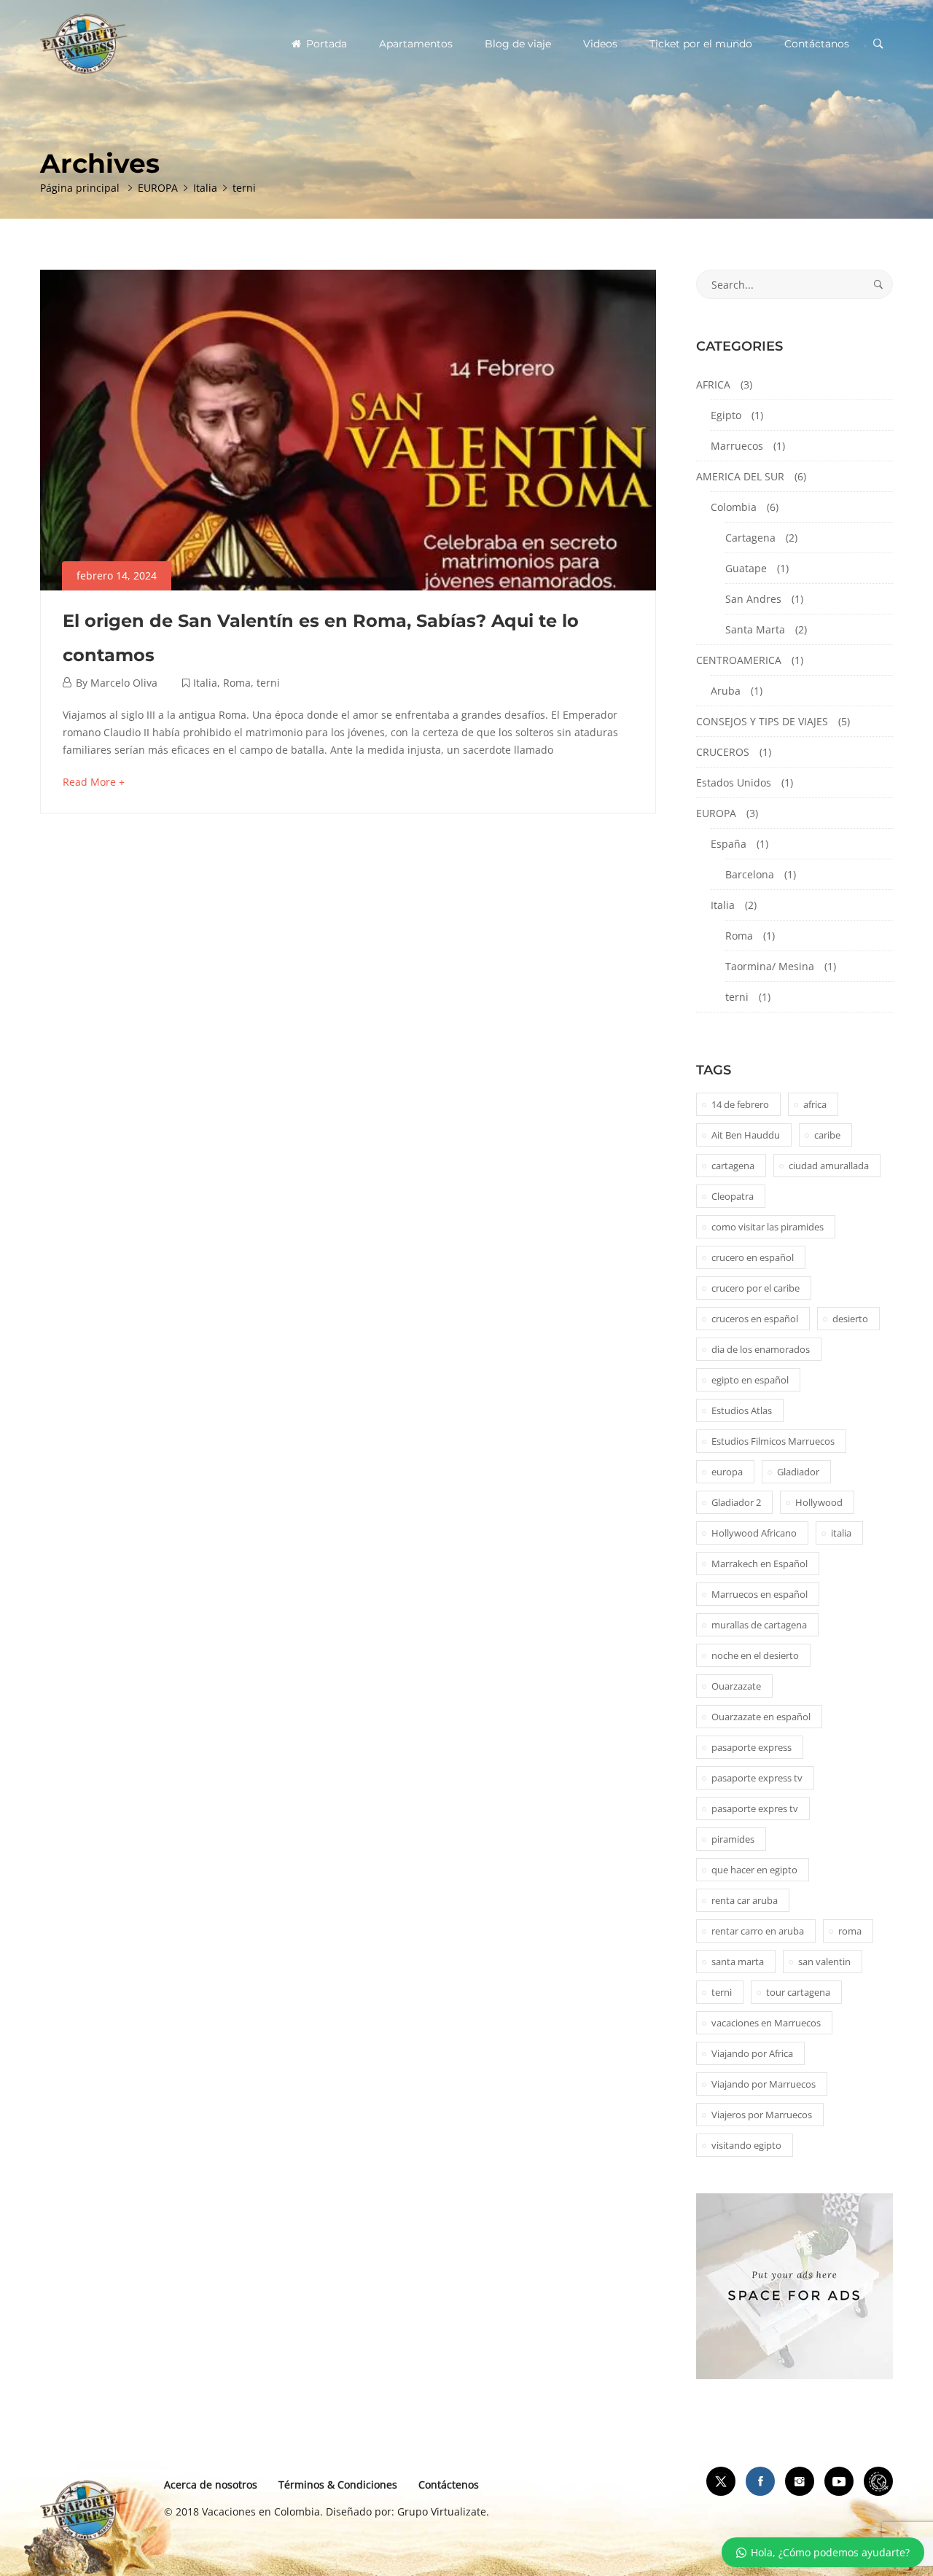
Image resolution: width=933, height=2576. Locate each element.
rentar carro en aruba (758, 1931)
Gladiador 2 (736, 1502)
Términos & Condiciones (338, 2485)
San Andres (753, 599)
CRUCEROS (723, 752)
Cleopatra (733, 1196)
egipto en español (750, 1380)
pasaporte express (752, 1747)
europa (727, 1472)
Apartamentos (416, 44)
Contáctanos (817, 44)
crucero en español (753, 1257)
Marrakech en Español (760, 1564)
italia (841, 1533)
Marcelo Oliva (124, 683)
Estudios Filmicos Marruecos (773, 1441)
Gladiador (798, 1472)
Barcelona (750, 874)
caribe (827, 1135)
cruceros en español (755, 1319)
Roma (237, 683)
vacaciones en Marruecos (766, 2023)
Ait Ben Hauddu (746, 1135)
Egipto (726, 415)
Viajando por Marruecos (764, 2084)
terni (268, 683)
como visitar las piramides (768, 1227)
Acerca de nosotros (211, 2485)
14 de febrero (740, 1104)
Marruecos (737, 446)
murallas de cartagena (759, 1625)
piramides (733, 1839)
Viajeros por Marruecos (762, 2115)
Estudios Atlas (742, 1410)
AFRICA (713, 385)
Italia (205, 683)
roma (850, 1931)
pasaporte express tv (757, 1778)
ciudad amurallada (829, 1166)
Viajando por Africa (752, 2053)
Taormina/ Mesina (770, 966)
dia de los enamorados (761, 1349)
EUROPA (716, 813)
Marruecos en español (760, 1594)
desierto (850, 1319)
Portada (325, 44)
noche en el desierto (755, 1655)
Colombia (734, 507)
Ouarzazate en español (761, 1717)
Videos (600, 44)
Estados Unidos (734, 782)
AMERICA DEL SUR (740, 476)
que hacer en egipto (754, 1870)
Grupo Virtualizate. (443, 2511)
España (729, 844)
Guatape (746, 568)
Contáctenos (449, 2485)
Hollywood (819, 1502)
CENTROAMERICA (739, 660)
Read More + (94, 782)
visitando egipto (746, 2145)
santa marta (738, 1962)
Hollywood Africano (754, 1533)
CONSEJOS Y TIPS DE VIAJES (762, 721)
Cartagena (750, 538)
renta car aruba (745, 1900)
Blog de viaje (518, 44)
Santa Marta (755, 629)
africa (815, 1104)
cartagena (733, 1166)
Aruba (726, 691)
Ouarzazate (736, 1686)
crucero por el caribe (756, 1288)
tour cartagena (798, 1992)
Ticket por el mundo (701, 44)
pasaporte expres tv (755, 1808)
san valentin (824, 1962)
